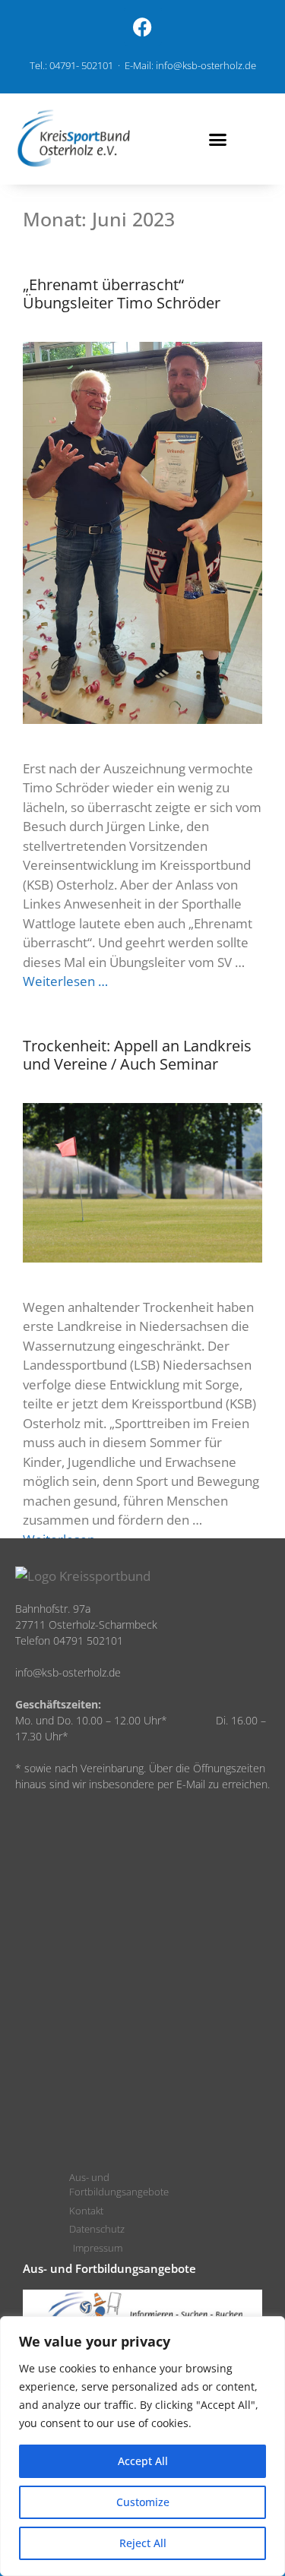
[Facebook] (143, 27)
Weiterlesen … (65, 981)
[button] (217, 139)
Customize (143, 2502)
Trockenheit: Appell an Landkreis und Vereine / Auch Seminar (137, 1055)
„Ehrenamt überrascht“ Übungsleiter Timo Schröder (122, 294)
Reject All (143, 2543)
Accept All (143, 2461)
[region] (142, 2446)
